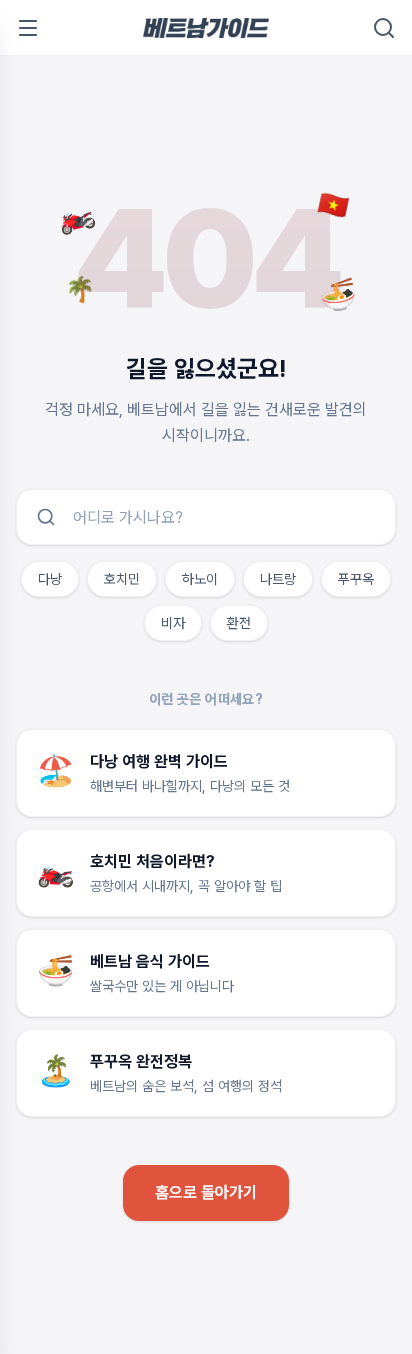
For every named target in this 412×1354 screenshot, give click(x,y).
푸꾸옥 (356, 579)
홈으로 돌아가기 (206, 1192)
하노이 (200, 579)
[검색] (384, 28)
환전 (239, 623)
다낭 (50, 579)
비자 (173, 623)
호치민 (122, 579)
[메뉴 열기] (28, 28)
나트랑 (278, 579)
